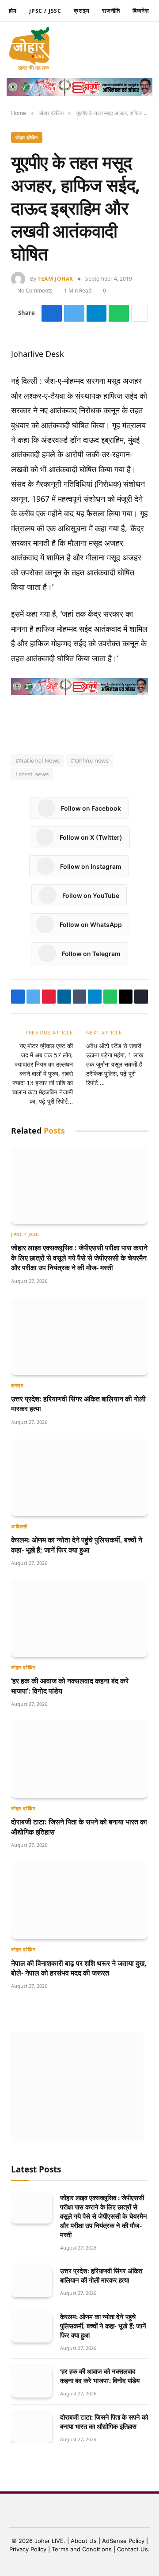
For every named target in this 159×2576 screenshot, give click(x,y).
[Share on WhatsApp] (119, 313)
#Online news (90, 760)
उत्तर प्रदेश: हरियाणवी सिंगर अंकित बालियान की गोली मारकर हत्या (101, 2275)
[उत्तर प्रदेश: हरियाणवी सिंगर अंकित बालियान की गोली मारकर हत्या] (79, 1336)
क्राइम (82, 11)
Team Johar (55, 279)
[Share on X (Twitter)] (75, 313)
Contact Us (132, 2549)
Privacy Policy (28, 2549)
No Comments (36, 291)
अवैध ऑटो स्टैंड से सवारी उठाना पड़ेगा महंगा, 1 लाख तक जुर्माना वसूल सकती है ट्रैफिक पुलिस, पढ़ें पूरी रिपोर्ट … (115, 1064)
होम (13, 11)
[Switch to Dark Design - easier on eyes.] (94, 48)
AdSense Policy (123, 2541)
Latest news (32, 774)
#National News (38, 760)
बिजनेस (141, 11)
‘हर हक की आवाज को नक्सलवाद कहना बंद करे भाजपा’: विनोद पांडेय (100, 2376)
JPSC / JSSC (45, 11)
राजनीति (111, 11)
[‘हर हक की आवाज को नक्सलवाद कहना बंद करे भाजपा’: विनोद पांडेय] (79, 1618)
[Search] (109, 49)
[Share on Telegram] (97, 313)
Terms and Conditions (82, 2549)
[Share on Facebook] (53, 313)
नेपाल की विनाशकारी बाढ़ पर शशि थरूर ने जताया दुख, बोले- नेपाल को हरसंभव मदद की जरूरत (79, 1968)
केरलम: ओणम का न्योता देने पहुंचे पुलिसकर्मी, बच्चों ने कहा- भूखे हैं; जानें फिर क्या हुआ (77, 1545)
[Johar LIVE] (32, 48)
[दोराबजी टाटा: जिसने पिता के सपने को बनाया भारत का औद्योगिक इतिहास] (79, 1760)
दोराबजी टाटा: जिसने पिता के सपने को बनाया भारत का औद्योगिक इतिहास (104, 2422)
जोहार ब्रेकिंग (27, 137)
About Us (85, 2541)
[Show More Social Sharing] (140, 313)
